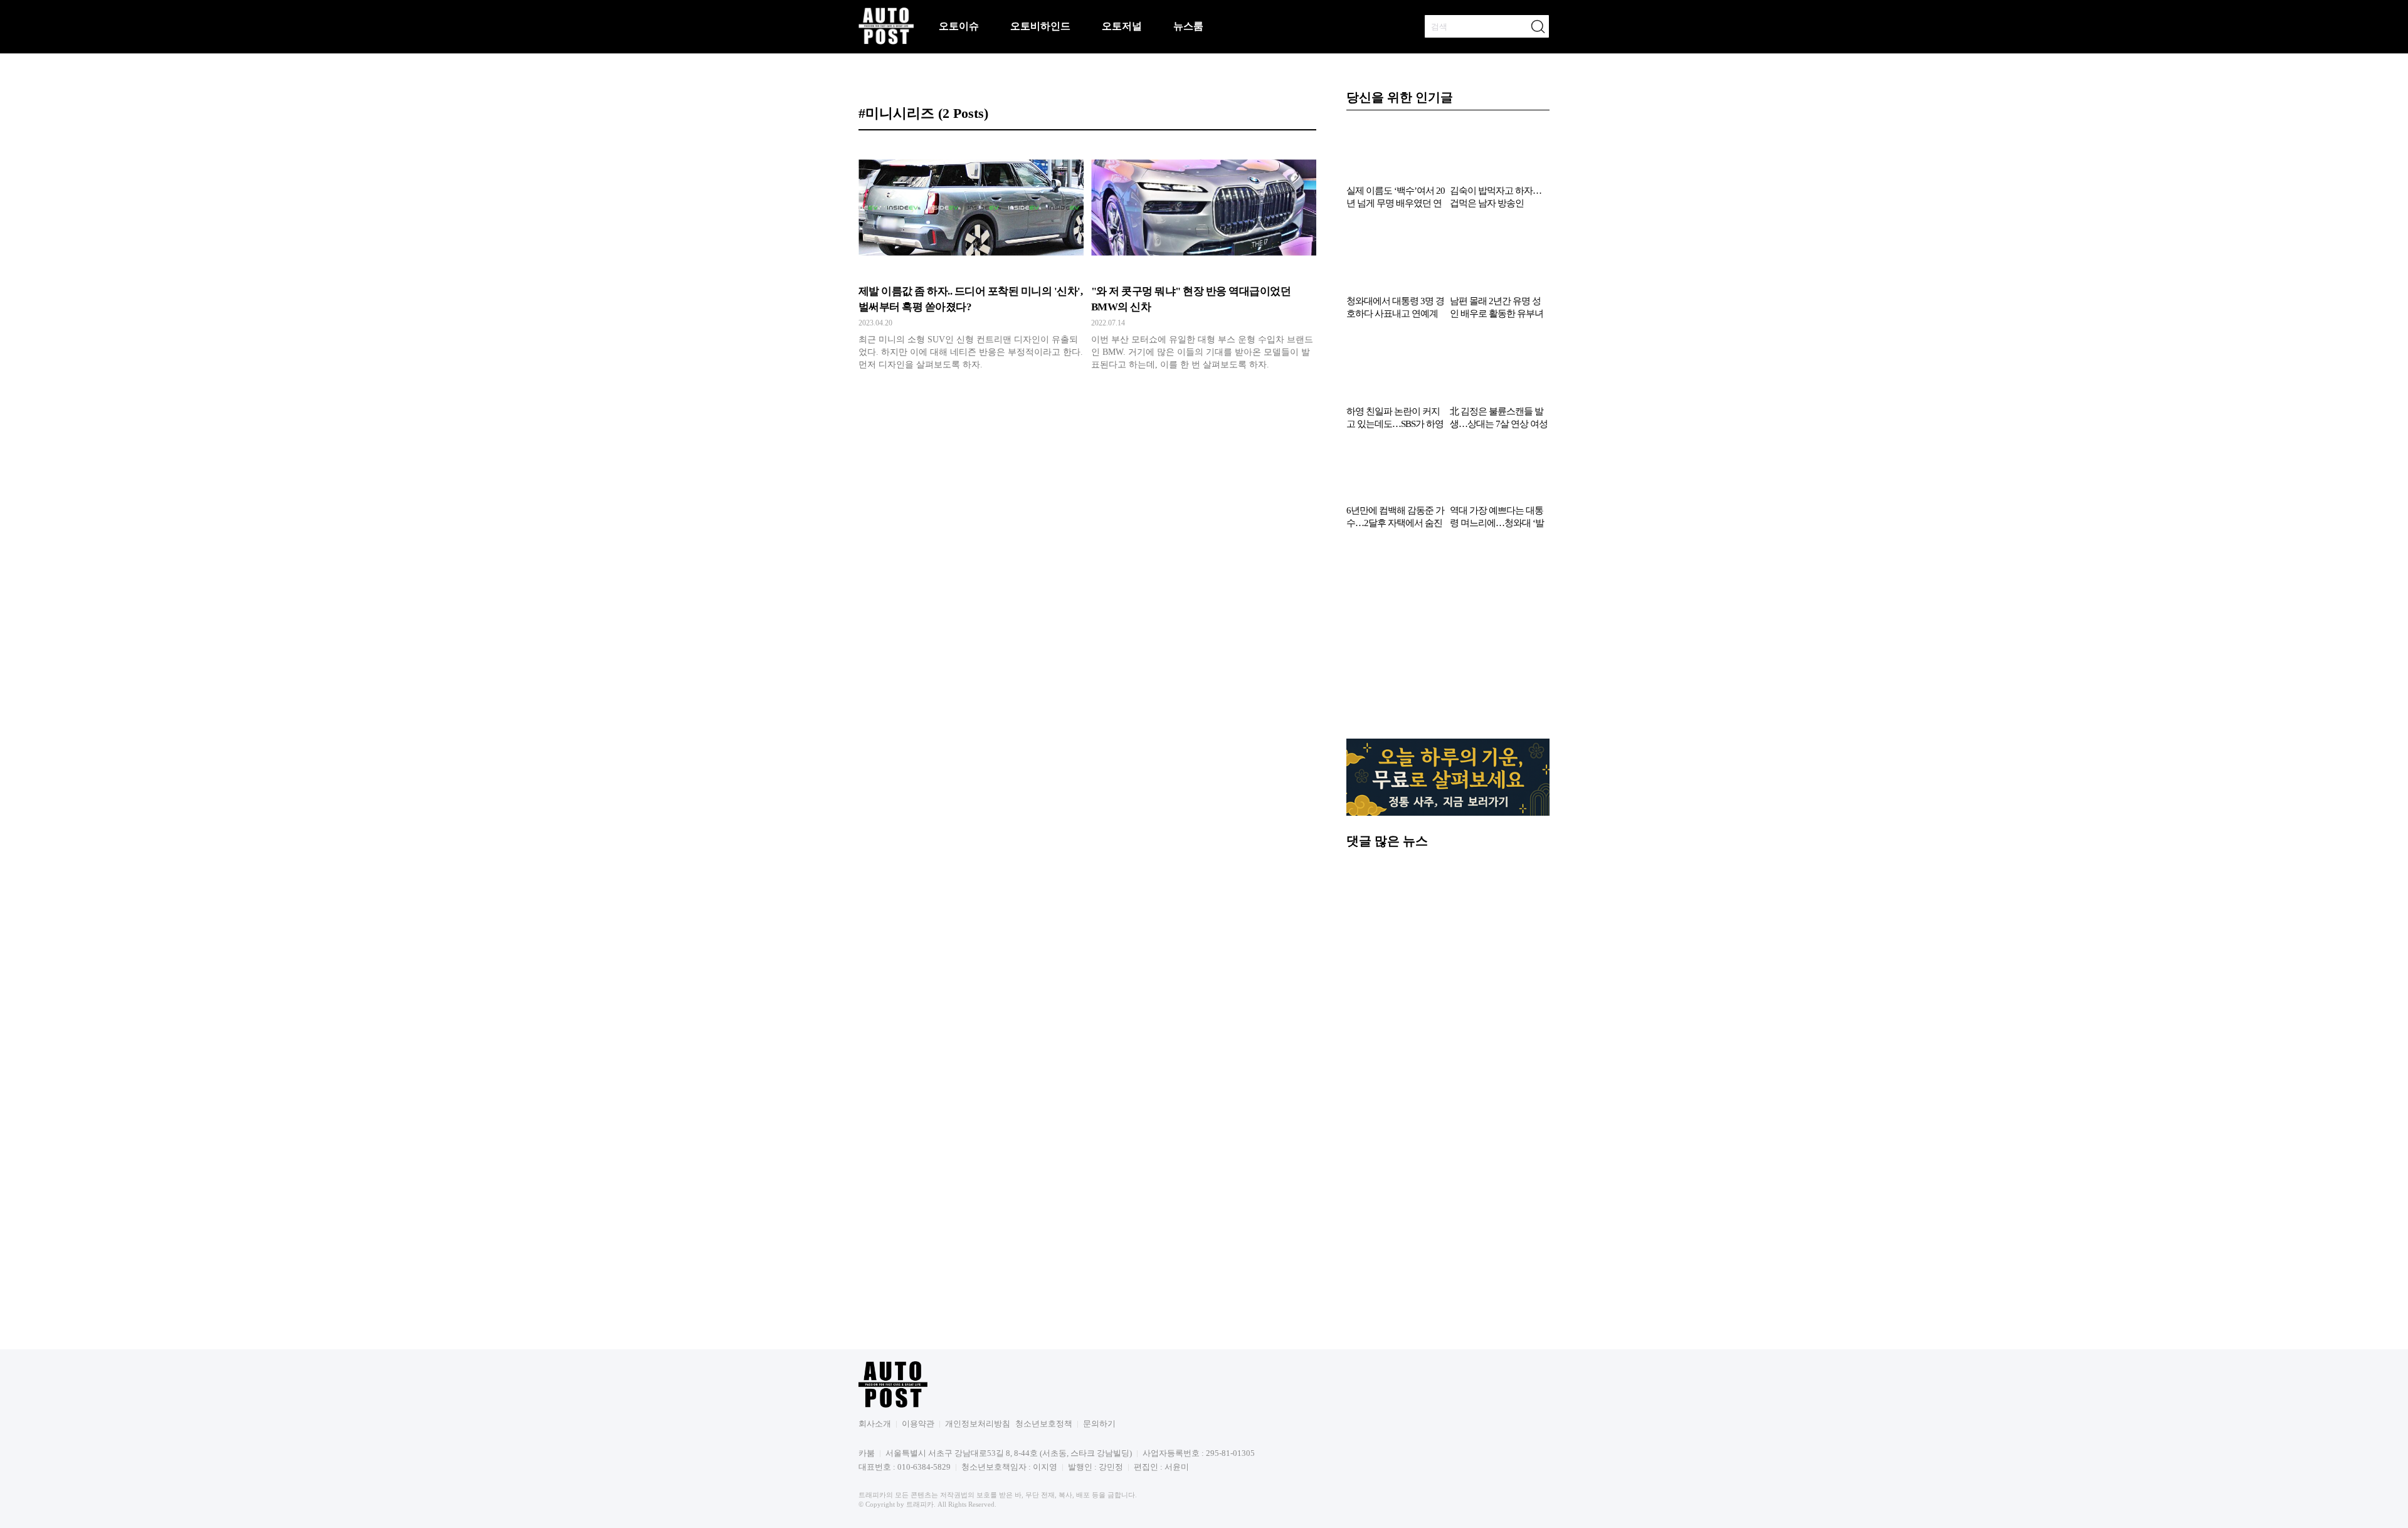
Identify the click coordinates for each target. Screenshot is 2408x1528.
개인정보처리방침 (978, 1424)
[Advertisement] (1448, 640)
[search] (1538, 26)
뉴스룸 (1188, 26)
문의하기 (1099, 1424)
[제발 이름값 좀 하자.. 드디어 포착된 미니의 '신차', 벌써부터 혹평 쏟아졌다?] (971, 260)
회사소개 (875, 1424)
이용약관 (918, 1424)
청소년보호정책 (1044, 1424)
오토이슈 (959, 26)
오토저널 (1122, 26)
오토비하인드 (1040, 26)
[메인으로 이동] (886, 42)
